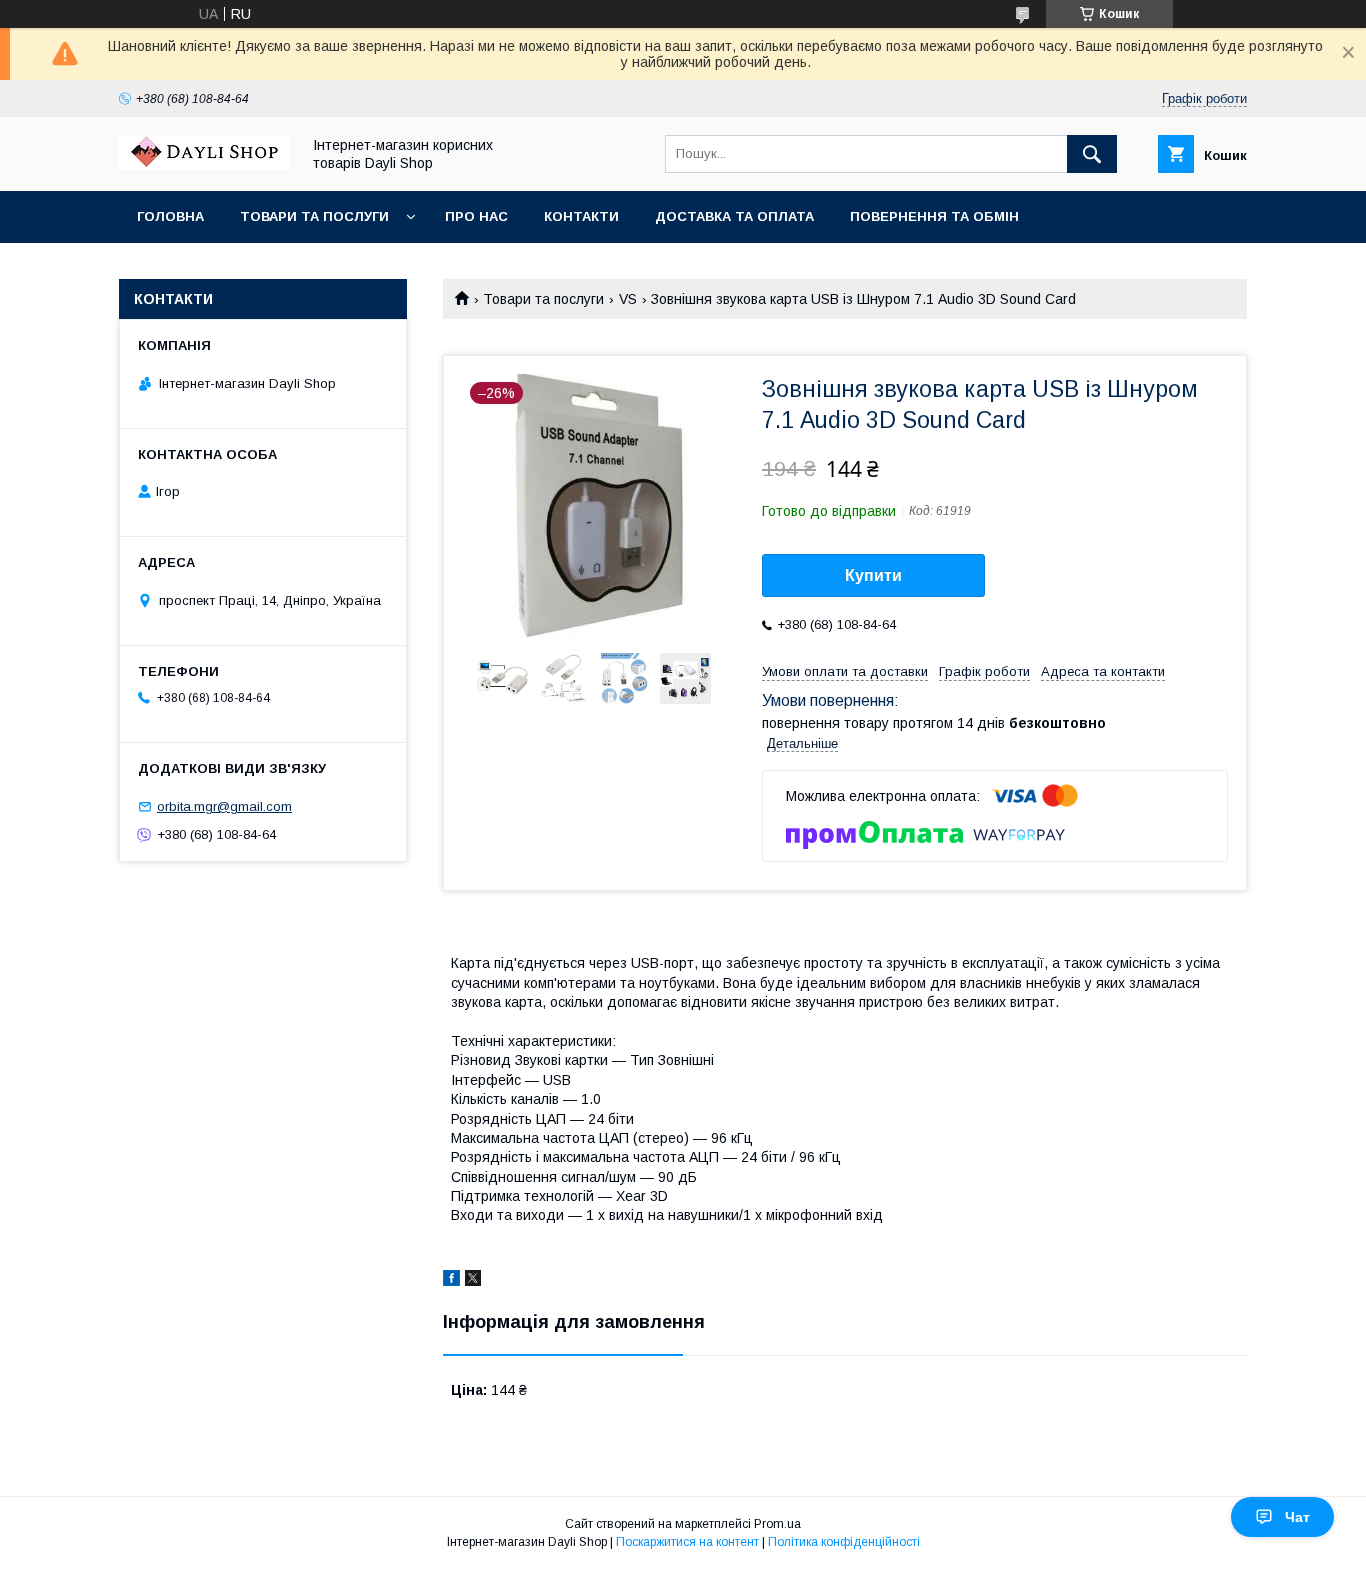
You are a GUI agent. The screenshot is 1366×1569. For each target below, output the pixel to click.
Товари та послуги (314, 216)
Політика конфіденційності (844, 1542)
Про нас (476, 216)
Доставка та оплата (734, 216)
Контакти (581, 216)
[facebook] (451, 1281)
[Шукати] (1092, 154)
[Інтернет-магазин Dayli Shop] (204, 165)
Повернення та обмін (934, 216)
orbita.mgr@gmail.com (224, 806)
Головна (170, 216)
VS (628, 299)
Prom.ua (777, 1524)
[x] (473, 1281)
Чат (1297, 1517)
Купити (873, 575)
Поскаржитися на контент (687, 1542)
